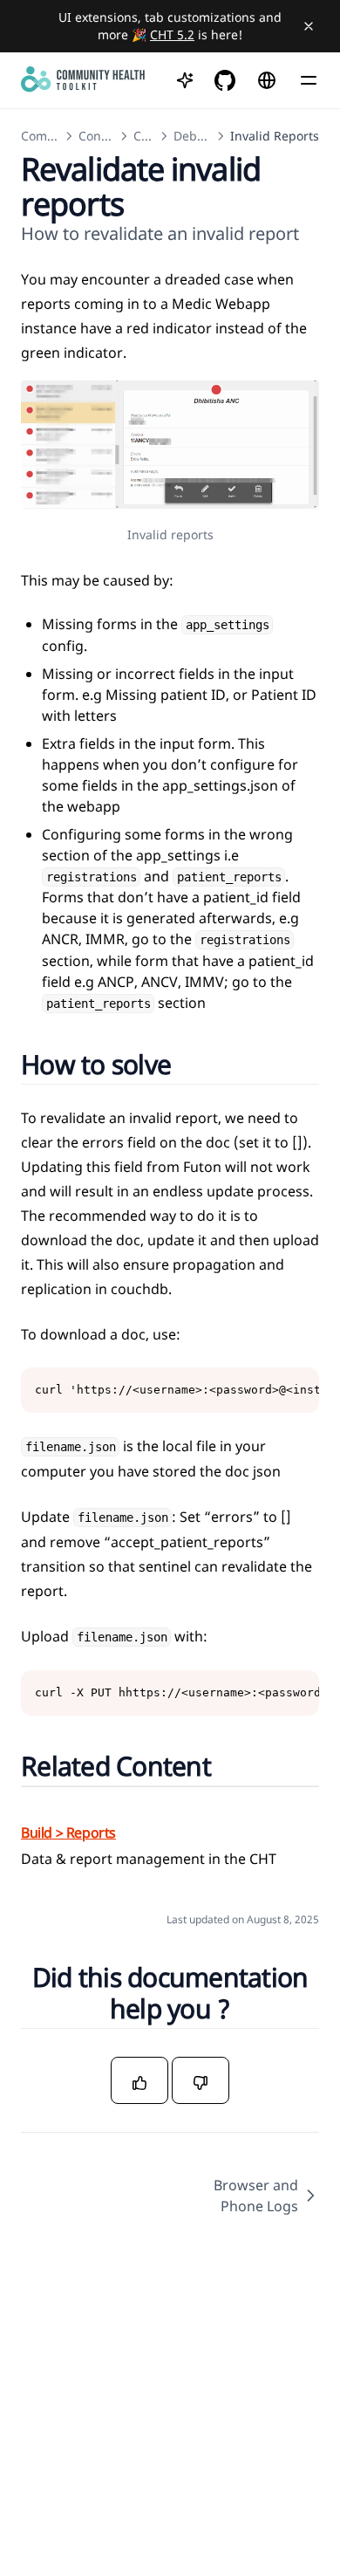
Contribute (110, 136)
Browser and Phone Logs (256, 2196)
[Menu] (309, 80)
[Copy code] (296, 1390)
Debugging (207, 136)
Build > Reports (68, 1833)
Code (148, 136)
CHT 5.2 (172, 34)
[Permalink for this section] (192, 1064)
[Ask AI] (185, 80)
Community (54, 136)
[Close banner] (309, 26)
